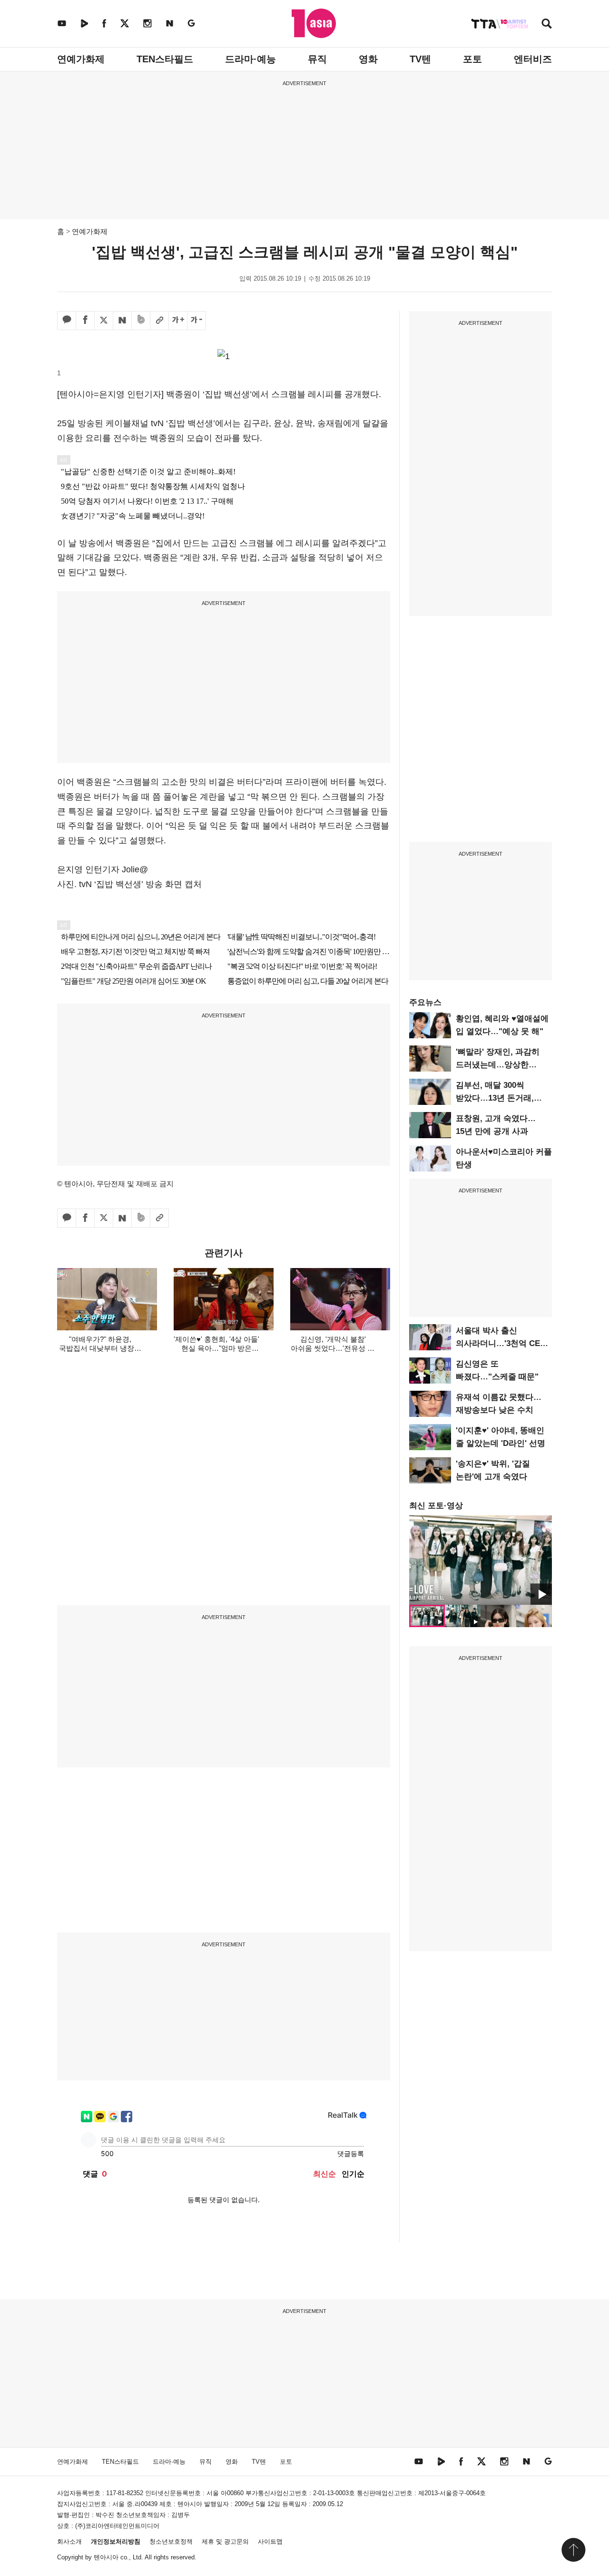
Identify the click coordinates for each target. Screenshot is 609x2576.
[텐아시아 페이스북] (104, 23)
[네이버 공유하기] (122, 321)
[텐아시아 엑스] (125, 23)
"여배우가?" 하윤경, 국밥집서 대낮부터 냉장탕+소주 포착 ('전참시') (100, 1348)
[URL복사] (159, 321)
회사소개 (69, 2542)
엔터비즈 (533, 59)
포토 (472, 59)
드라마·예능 (250, 59)
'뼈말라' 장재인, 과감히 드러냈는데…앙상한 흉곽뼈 (498, 1065)
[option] (481, 1560)
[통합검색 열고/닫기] (547, 24)
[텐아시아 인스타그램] (147, 23)
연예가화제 (81, 59)
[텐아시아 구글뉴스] (191, 23)
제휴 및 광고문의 (225, 2542)
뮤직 (317, 59)
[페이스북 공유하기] (85, 321)
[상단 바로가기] (573, 2550)
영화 (368, 59)
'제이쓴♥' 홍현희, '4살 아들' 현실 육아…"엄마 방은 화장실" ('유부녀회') (216, 1348)
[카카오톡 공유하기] (67, 321)
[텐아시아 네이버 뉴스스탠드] (170, 23)
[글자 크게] (178, 321)
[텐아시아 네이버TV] (84, 23)
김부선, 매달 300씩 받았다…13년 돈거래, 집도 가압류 (495, 1098)
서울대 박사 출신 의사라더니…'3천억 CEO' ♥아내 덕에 (502, 1343)
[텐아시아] (314, 23)
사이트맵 (270, 2542)
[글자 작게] (196, 321)
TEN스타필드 (165, 59)
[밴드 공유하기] (141, 321)
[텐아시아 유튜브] (62, 23)
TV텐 (420, 59)
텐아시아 (106, 2557)
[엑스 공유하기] (104, 321)
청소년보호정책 (171, 2542)
